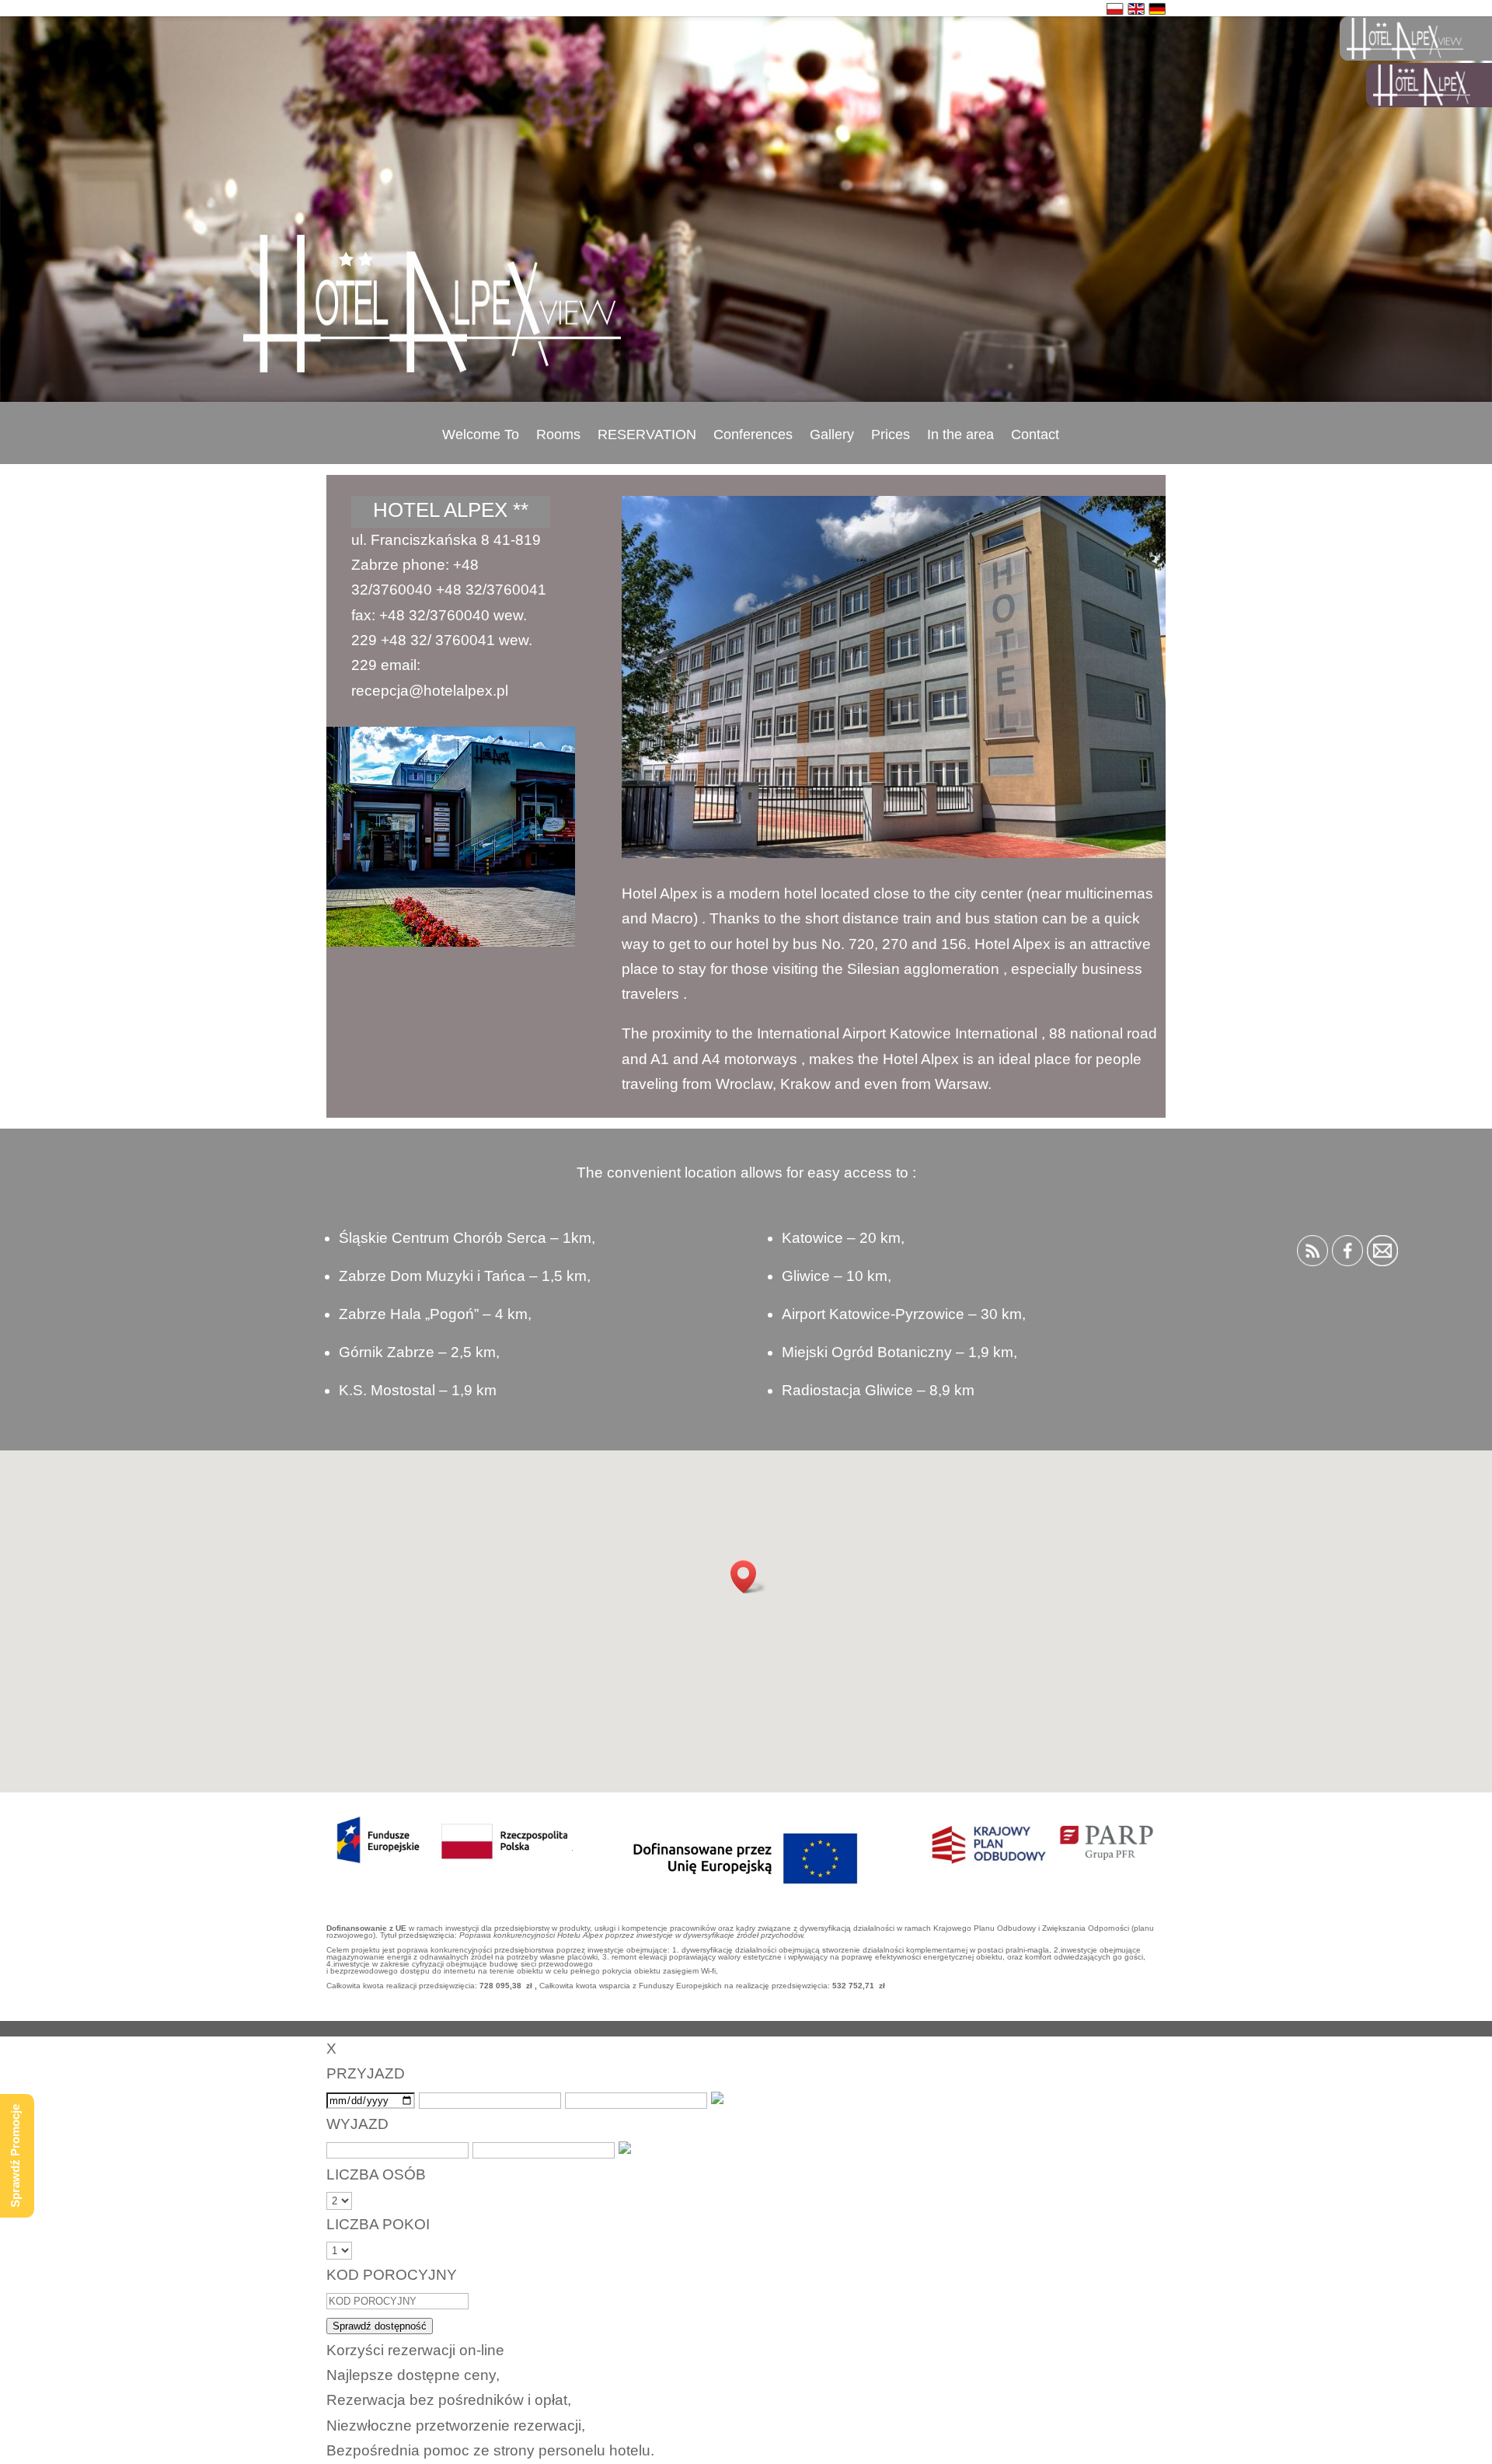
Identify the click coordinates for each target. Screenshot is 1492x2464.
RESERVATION (647, 435)
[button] (748, 1577)
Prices (891, 435)
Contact (1035, 435)
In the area (960, 435)
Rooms (558, 435)
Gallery (832, 435)
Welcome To (481, 435)
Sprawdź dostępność (380, 2326)
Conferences (753, 435)
